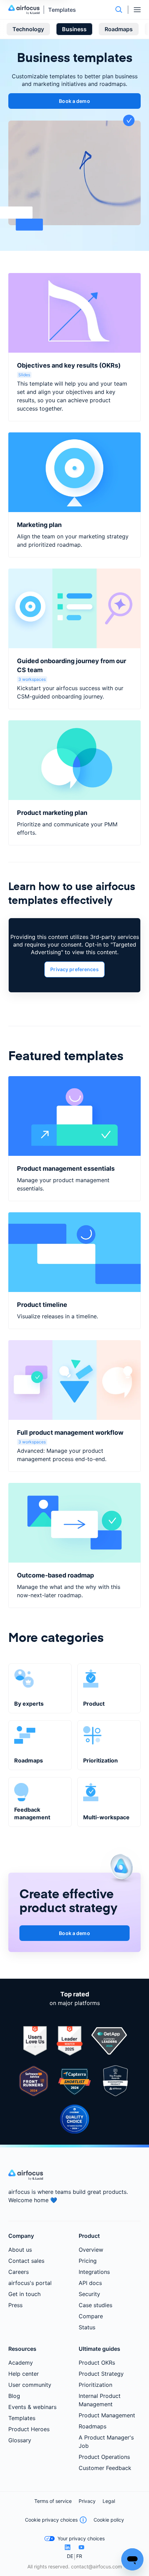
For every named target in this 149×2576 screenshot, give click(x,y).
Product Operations (104, 2457)
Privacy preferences (74, 969)
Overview (91, 2250)
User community (30, 2385)
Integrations (94, 2272)
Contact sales (26, 2261)
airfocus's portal (30, 2283)
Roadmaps (119, 29)
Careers (19, 2272)
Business (74, 29)
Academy (21, 2363)
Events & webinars (32, 2407)
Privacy (87, 2501)
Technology (28, 29)
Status (87, 2327)
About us (20, 2250)
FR (79, 2556)
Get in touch (24, 2294)
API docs (90, 2283)
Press (15, 2305)
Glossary (20, 2440)
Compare (91, 2316)
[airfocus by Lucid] (26, 10)
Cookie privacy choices (51, 2520)
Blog (14, 2396)
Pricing (88, 2261)
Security (89, 2294)
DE (70, 2556)
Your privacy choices (81, 2538)
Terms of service (53, 2501)
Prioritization (95, 2385)
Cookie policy (109, 2520)
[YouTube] (81, 2547)
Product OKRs (97, 2363)
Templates (62, 10)
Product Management (107, 2415)
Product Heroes (29, 2429)
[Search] (119, 10)
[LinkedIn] (68, 2547)
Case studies (95, 2305)
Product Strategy (101, 2374)
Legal (109, 2501)
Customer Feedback (105, 2468)
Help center (24, 2374)
